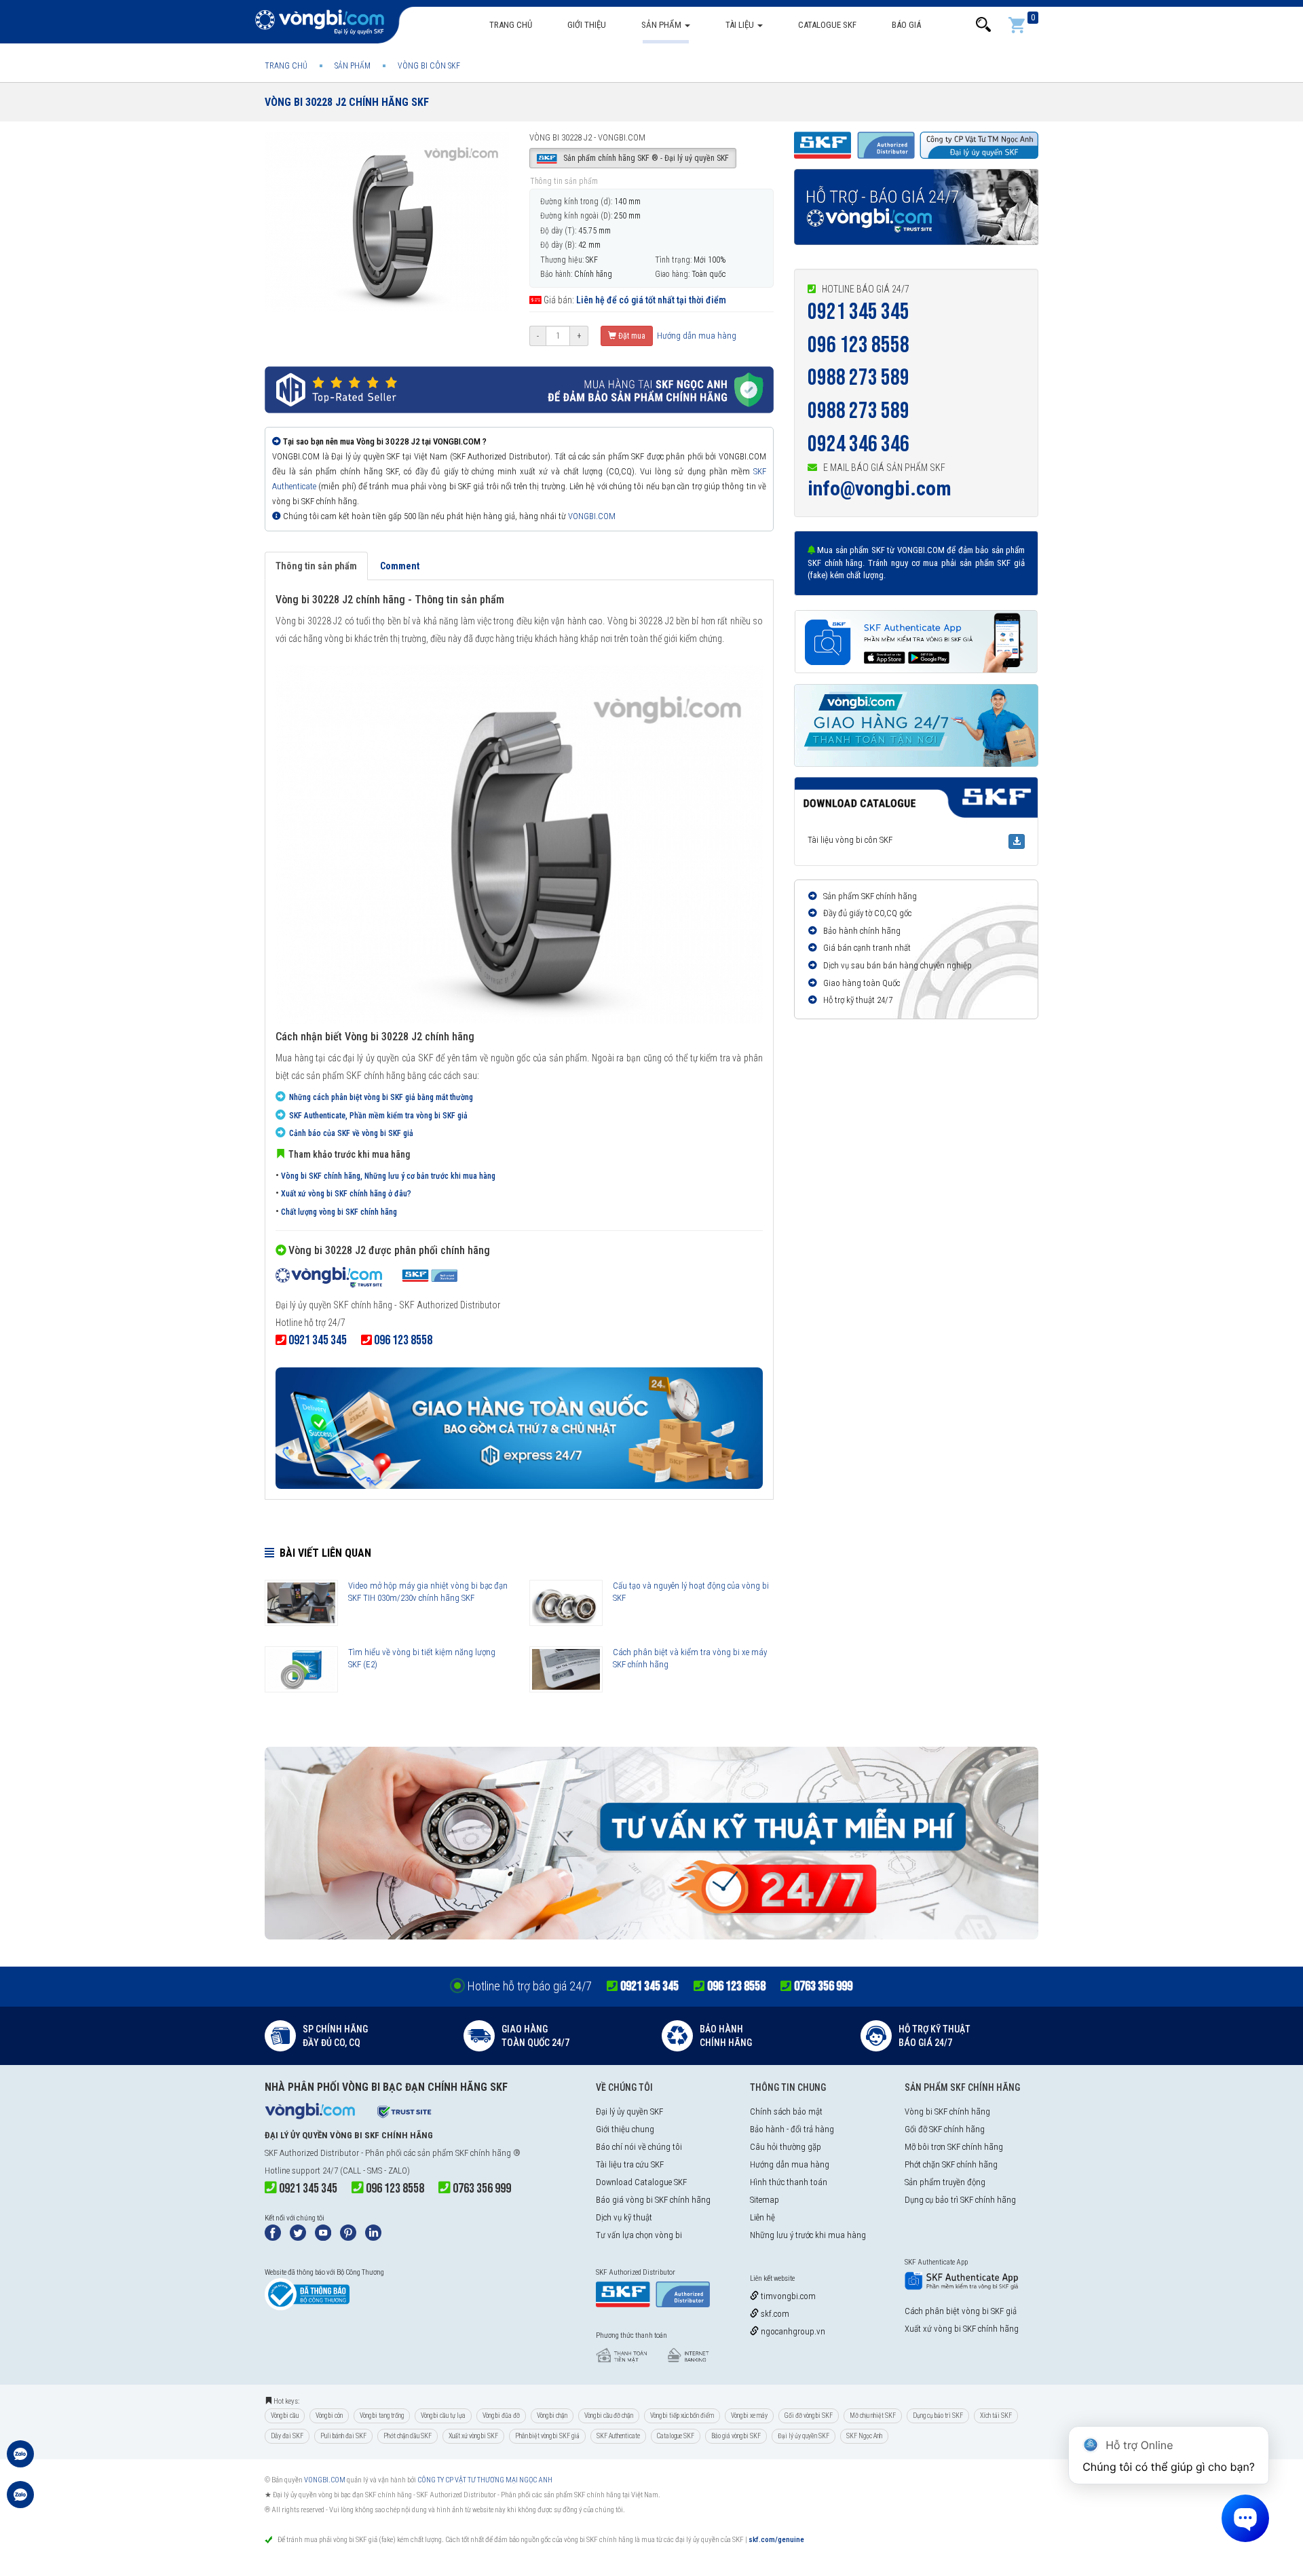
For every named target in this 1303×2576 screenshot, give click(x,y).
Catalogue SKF (827, 25)
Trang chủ (511, 25)
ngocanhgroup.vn (792, 2331)
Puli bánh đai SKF (343, 2436)
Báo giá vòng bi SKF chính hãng (653, 2200)
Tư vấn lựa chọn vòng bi (639, 2235)
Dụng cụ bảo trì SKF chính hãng (960, 2200)
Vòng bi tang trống (382, 2416)
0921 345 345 (858, 312)
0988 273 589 (858, 378)
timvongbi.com (787, 2296)
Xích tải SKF (996, 2416)
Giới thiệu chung (625, 2129)
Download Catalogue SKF (641, 2182)
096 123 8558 (858, 345)
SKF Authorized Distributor (312, 2153)
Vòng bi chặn (552, 2416)
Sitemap (764, 2200)
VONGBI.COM (592, 516)
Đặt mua (631, 336)
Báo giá (906, 25)
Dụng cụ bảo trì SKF (938, 2416)
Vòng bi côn (329, 2416)
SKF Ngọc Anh (864, 2436)
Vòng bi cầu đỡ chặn (609, 2416)
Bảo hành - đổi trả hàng (792, 2129)
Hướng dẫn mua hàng (696, 336)
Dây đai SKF (287, 2436)
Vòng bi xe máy (749, 2416)
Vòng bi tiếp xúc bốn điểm (682, 2416)
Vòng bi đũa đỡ (501, 2416)
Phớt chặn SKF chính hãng (951, 2164)
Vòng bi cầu (285, 2416)
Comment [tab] (400, 566)
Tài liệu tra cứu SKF (630, 2164)
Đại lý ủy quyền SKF (629, 2111)
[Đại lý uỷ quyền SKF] (366, 1279)
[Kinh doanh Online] (20, 2461)
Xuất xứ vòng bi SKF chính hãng (962, 2329)
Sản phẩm (662, 25)
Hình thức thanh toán (789, 2182)
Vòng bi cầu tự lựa (443, 2416)
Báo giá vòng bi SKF (736, 2436)
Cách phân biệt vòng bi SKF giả (961, 2311)
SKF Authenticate (618, 2436)
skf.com (774, 2314)
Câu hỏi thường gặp (786, 2147)
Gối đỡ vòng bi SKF (809, 2416)
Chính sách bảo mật (786, 2111)
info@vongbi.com (880, 488)
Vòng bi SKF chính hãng (947, 2111)
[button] (983, 25)
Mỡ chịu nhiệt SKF (873, 2416)
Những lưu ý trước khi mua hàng (808, 2235)
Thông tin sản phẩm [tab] (316, 566)
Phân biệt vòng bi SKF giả (547, 2436)
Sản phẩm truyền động (945, 2182)
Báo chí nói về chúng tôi (639, 2147)
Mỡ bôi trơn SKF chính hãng (954, 2147)
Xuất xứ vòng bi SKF (473, 2436)
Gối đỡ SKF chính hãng (945, 2129)
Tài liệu (741, 25)
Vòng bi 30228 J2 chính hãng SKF (347, 102)
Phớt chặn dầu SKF (408, 2436)
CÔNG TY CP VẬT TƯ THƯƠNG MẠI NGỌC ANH (485, 2480)
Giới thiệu (587, 25)
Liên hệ (762, 2217)
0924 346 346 (858, 444)
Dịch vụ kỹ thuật (624, 2217)
